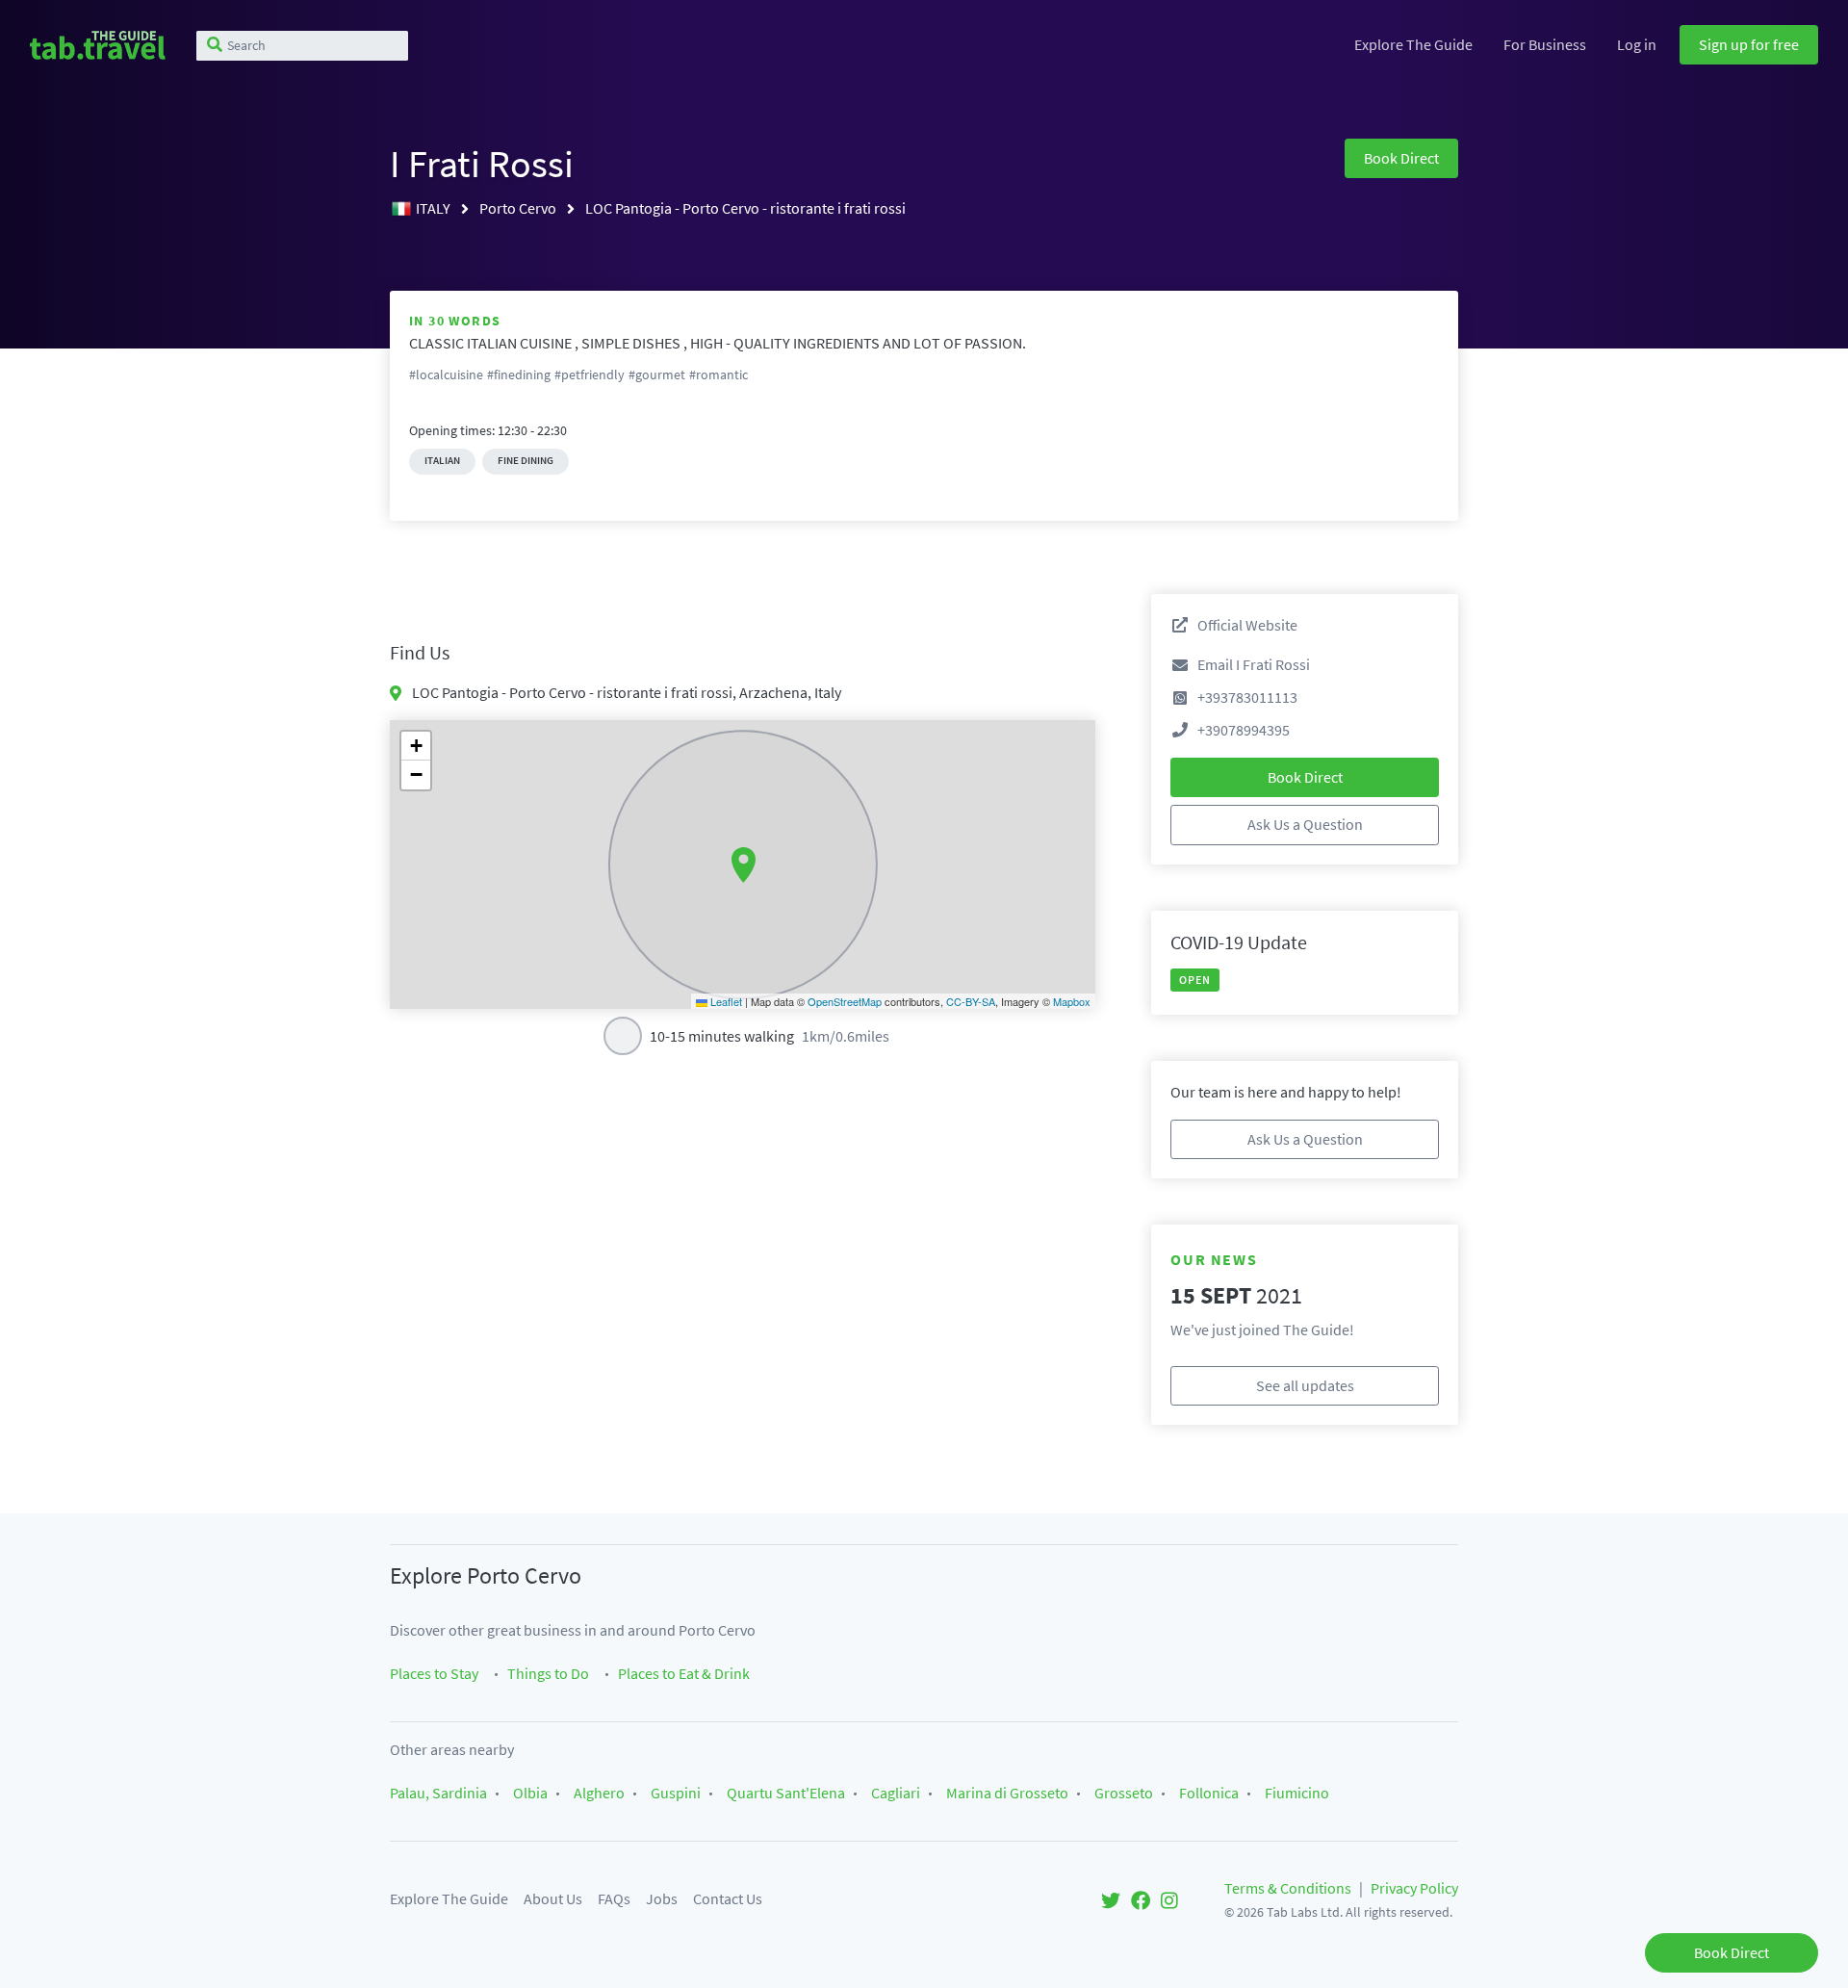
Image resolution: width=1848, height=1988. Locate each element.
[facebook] (1141, 1899)
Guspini (676, 1793)
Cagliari (896, 1793)
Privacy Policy (1414, 1888)
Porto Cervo (519, 208)
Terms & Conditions (1288, 1888)
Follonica (1209, 1793)
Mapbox (1072, 1001)
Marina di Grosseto (1007, 1793)
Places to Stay (434, 1673)
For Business (1545, 44)
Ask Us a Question (1305, 824)
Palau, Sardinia (438, 1793)
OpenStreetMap (845, 1001)
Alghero (599, 1793)
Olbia (530, 1793)
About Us (553, 1898)
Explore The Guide (1413, 44)
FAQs (614, 1898)
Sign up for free (1749, 44)
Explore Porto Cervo (486, 1575)
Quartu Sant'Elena (786, 1793)
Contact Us (728, 1898)
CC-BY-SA (971, 1001)
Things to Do (548, 1673)
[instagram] (1169, 1899)
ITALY (435, 208)
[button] (744, 865)
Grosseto (1124, 1793)
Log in (1637, 44)
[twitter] (1111, 1899)
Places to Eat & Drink (684, 1673)
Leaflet (725, 1001)
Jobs (662, 1898)
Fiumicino (1297, 1793)
